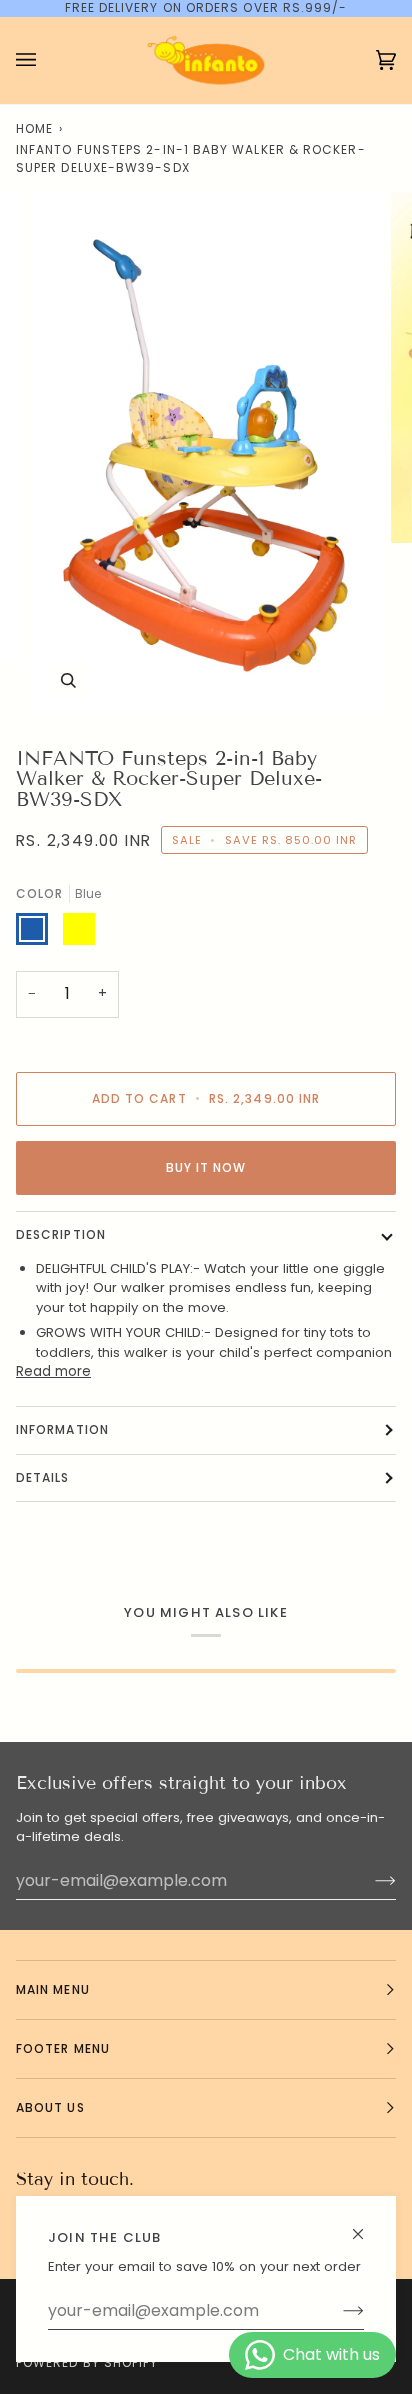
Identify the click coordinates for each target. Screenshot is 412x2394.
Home (34, 128)
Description (61, 1234)
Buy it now (206, 1167)
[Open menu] (46, 60)
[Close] (366, 2225)
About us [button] (50, 2107)
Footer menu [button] (63, 2048)
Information (62, 1429)
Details (43, 1477)
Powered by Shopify (87, 2362)
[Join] (337, 2311)
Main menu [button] (53, 1989)
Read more (53, 1371)
